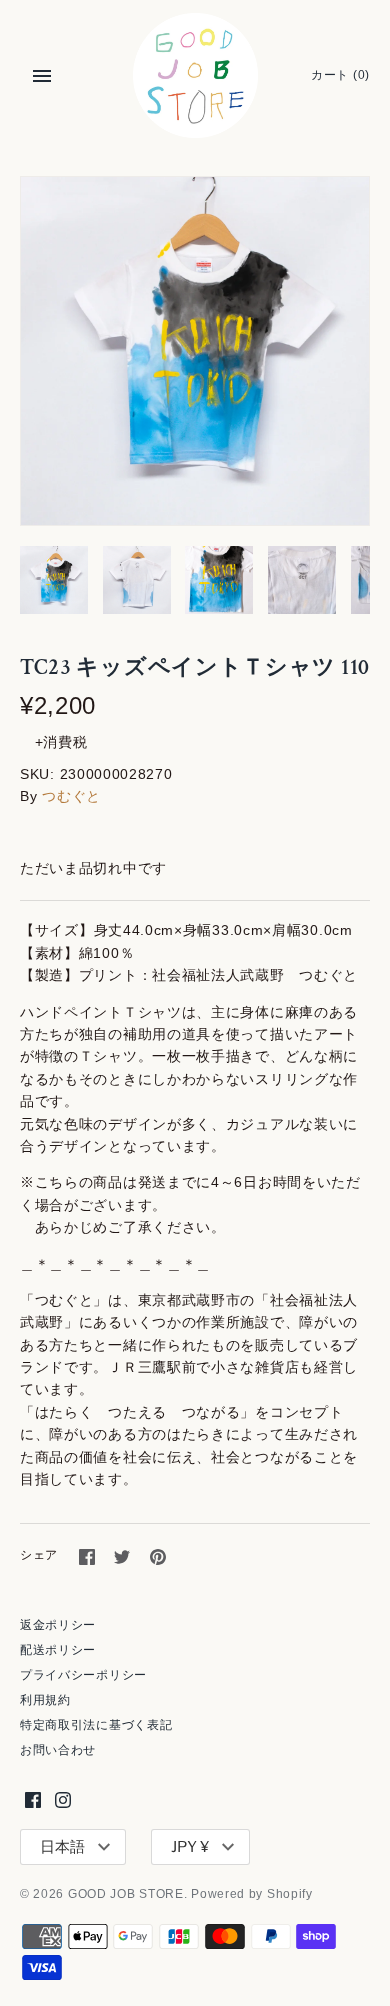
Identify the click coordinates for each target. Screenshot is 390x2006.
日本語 (62, 1847)
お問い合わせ (58, 1750)
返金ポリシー (58, 1625)
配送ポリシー (58, 1650)
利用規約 (45, 1700)
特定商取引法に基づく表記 (96, 1725)
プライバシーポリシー (83, 1675)
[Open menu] (42, 76)
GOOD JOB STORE (126, 1894)
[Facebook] (33, 1799)
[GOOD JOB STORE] (195, 75)
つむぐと (71, 796)
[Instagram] (63, 1799)
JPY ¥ (190, 1847)
